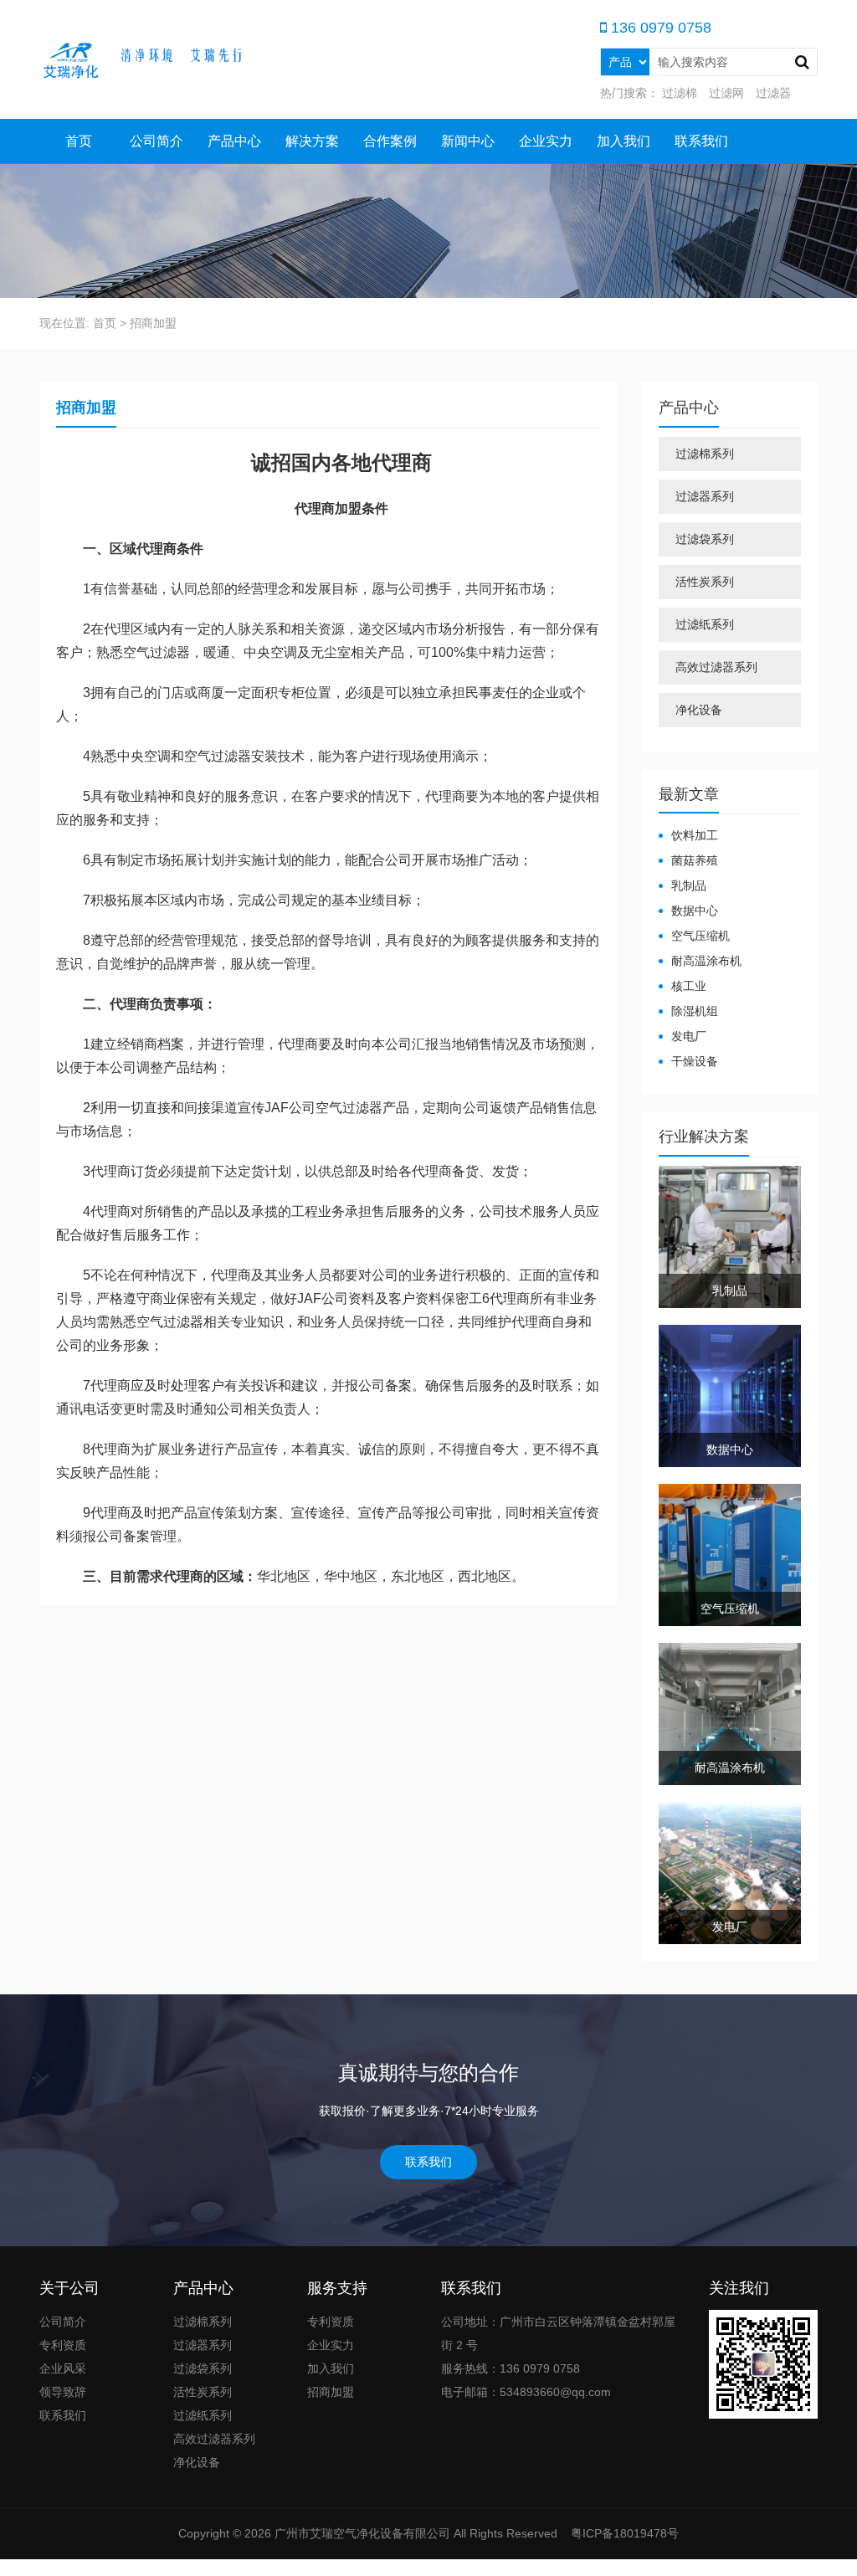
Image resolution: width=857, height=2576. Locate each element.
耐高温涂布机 (706, 961)
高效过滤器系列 (716, 667)
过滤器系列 (705, 496)
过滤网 (726, 93)
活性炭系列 (705, 582)
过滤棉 (680, 93)
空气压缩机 (700, 936)
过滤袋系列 (705, 539)
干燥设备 (695, 1061)
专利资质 (63, 2345)
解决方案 (312, 141)
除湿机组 (695, 1011)
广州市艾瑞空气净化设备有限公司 (362, 2533)
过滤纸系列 (705, 624)
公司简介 (157, 141)
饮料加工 (695, 835)
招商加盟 (331, 2392)
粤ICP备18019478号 (623, 2533)
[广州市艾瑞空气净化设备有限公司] (165, 59)
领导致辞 (63, 2392)
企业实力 (546, 141)
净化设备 (699, 710)
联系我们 (701, 141)
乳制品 (689, 885)
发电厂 (689, 1036)
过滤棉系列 (705, 454)
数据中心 (695, 911)
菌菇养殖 (695, 860)
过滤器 (773, 93)
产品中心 (234, 141)
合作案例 (390, 141)
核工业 (689, 986)
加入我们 (624, 141)
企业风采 (63, 2368)
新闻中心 (468, 141)
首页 (79, 141)
